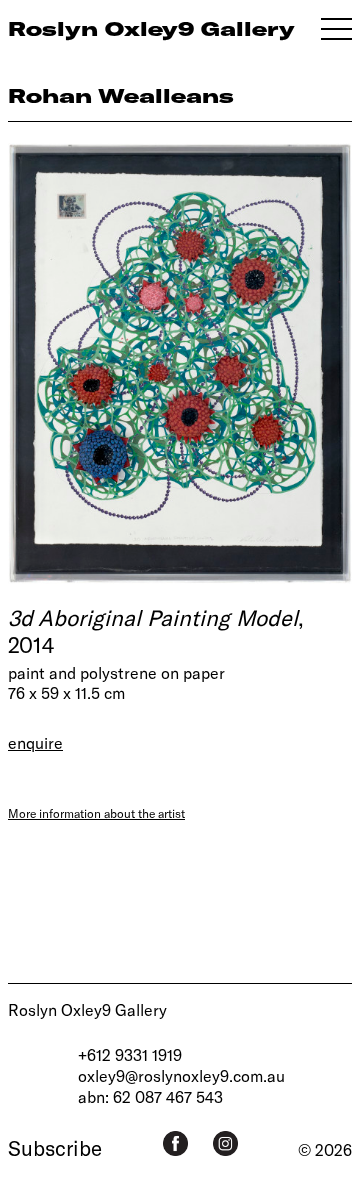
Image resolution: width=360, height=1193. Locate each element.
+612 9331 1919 (130, 1054)
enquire (35, 742)
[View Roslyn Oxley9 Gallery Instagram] (225, 1143)
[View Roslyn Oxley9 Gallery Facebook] (175, 1143)
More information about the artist (96, 813)
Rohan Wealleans (121, 95)
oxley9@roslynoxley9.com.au (181, 1075)
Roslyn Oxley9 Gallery (87, 1009)
